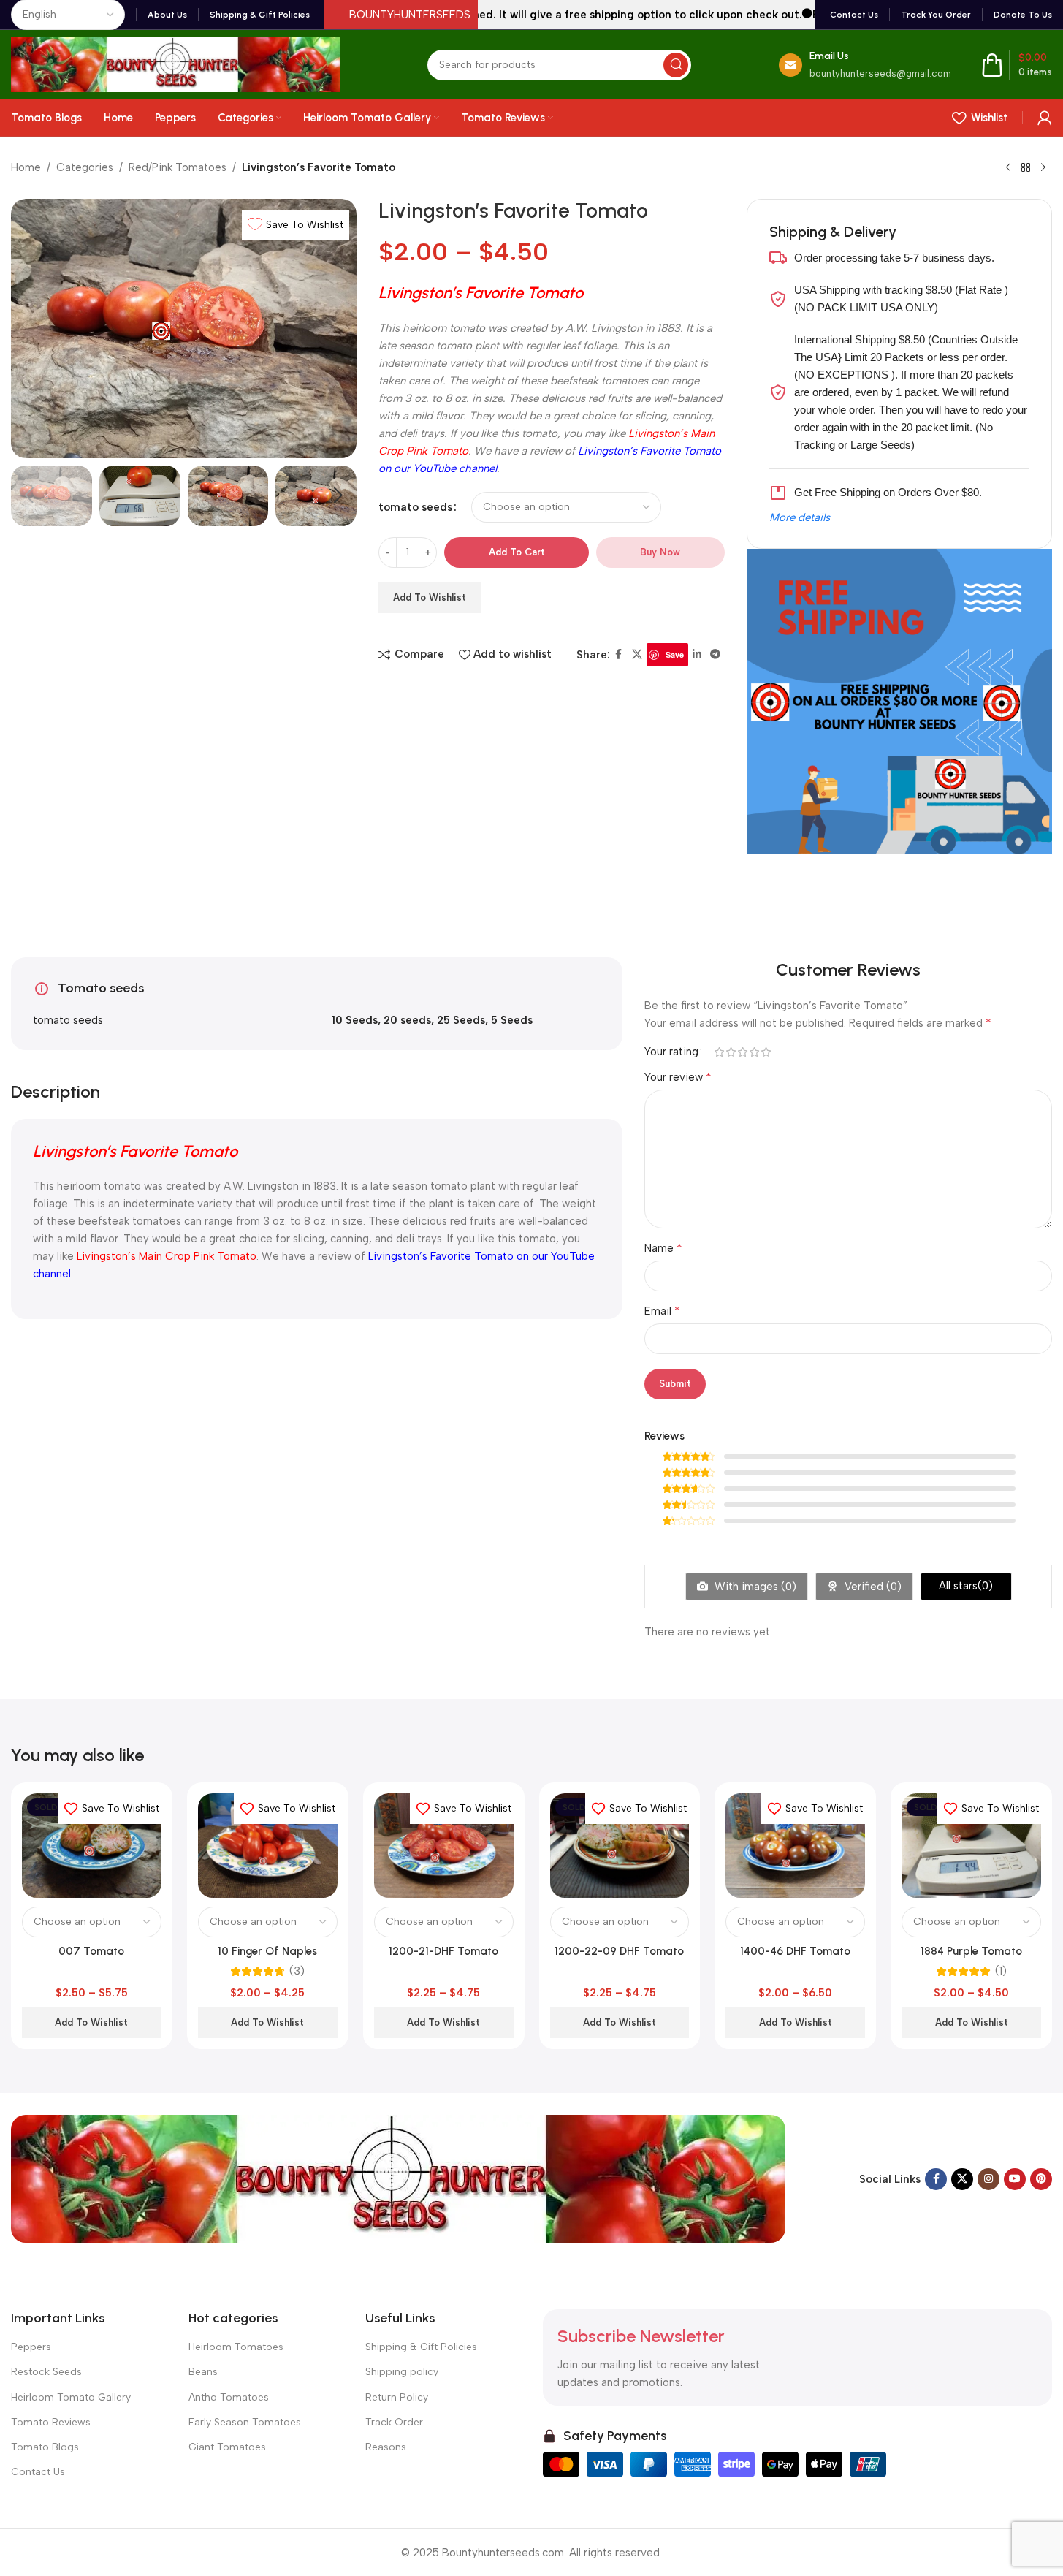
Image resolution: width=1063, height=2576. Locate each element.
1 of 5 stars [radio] (719, 1052)
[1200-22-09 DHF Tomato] (620, 1846)
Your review (678, 1077)
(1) (1001, 1971)
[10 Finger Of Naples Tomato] (268, 1846)
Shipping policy (402, 2372)
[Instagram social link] (988, 2179)
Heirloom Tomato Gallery (71, 2397)
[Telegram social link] (715, 655)
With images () (754, 1587)
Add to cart (517, 552)
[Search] (676, 65)
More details (800, 517)
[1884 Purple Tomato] (971, 1846)
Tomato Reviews (51, 2422)
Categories (85, 167)
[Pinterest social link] (1041, 2179)
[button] (29, 495)
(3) (297, 1971)
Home (26, 167)
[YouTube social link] (1015, 2179)
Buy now (660, 552)
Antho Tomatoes (229, 2397)
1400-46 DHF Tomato (795, 1951)
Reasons (386, 2447)
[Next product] (1043, 168)
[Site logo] (175, 64)
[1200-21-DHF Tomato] (444, 1846)
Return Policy (397, 2397)
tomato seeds (415, 507)
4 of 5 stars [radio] (754, 1052)
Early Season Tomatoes (245, 2422)
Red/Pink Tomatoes (178, 167)
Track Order (394, 2422)
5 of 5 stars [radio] (766, 1052)
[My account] (1045, 118)
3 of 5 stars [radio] (742, 1052)
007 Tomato (91, 1951)
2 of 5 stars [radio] (731, 1052)
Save (675, 654)
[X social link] (637, 655)
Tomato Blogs (45, 2447)
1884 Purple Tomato (971, 1951)
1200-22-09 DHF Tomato (619, 1951)
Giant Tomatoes (227, 2447)
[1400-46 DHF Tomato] (795, 1846)
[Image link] (398, 2178)
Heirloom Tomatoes (236, 2347)
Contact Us (38, 2472)
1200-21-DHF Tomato (443, 1951)
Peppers (31, 2347)
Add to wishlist (430, 597)
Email (662, 1311)
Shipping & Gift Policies (421, 2347)
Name (663, 1248)
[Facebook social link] (619, 655)
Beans (203, 2372)
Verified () (872, 1587)
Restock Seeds (46, 2372)
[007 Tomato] (92, 1846)
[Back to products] (1026, 168)
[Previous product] (1008, 168)
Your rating (671, 1052)
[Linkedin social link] (697, 655)
